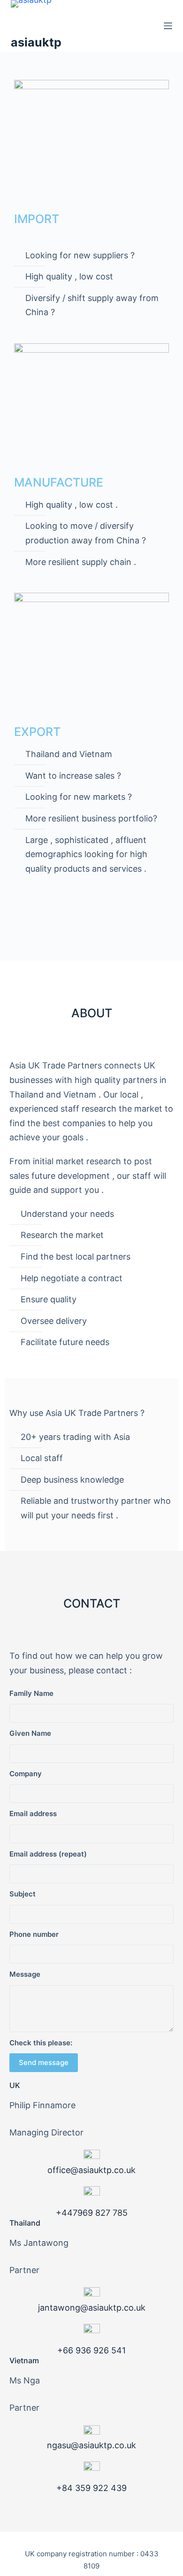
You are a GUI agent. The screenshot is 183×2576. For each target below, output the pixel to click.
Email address (33, 1814)
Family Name (31, 1693)
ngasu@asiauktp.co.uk (91, 2445)
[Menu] (168, 26)
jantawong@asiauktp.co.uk (92, 2308)
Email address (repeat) (48, 1854)
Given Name (30, 1733)
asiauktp (36, 42)
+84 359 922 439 (91, 2488)
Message (25, 1974)
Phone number (34, 1934)
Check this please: (41, 2043)
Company (26, 1774)
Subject (23, 1894)
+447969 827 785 (92, 2213)
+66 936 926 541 (91, 2350)
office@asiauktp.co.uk (91, 2170)
